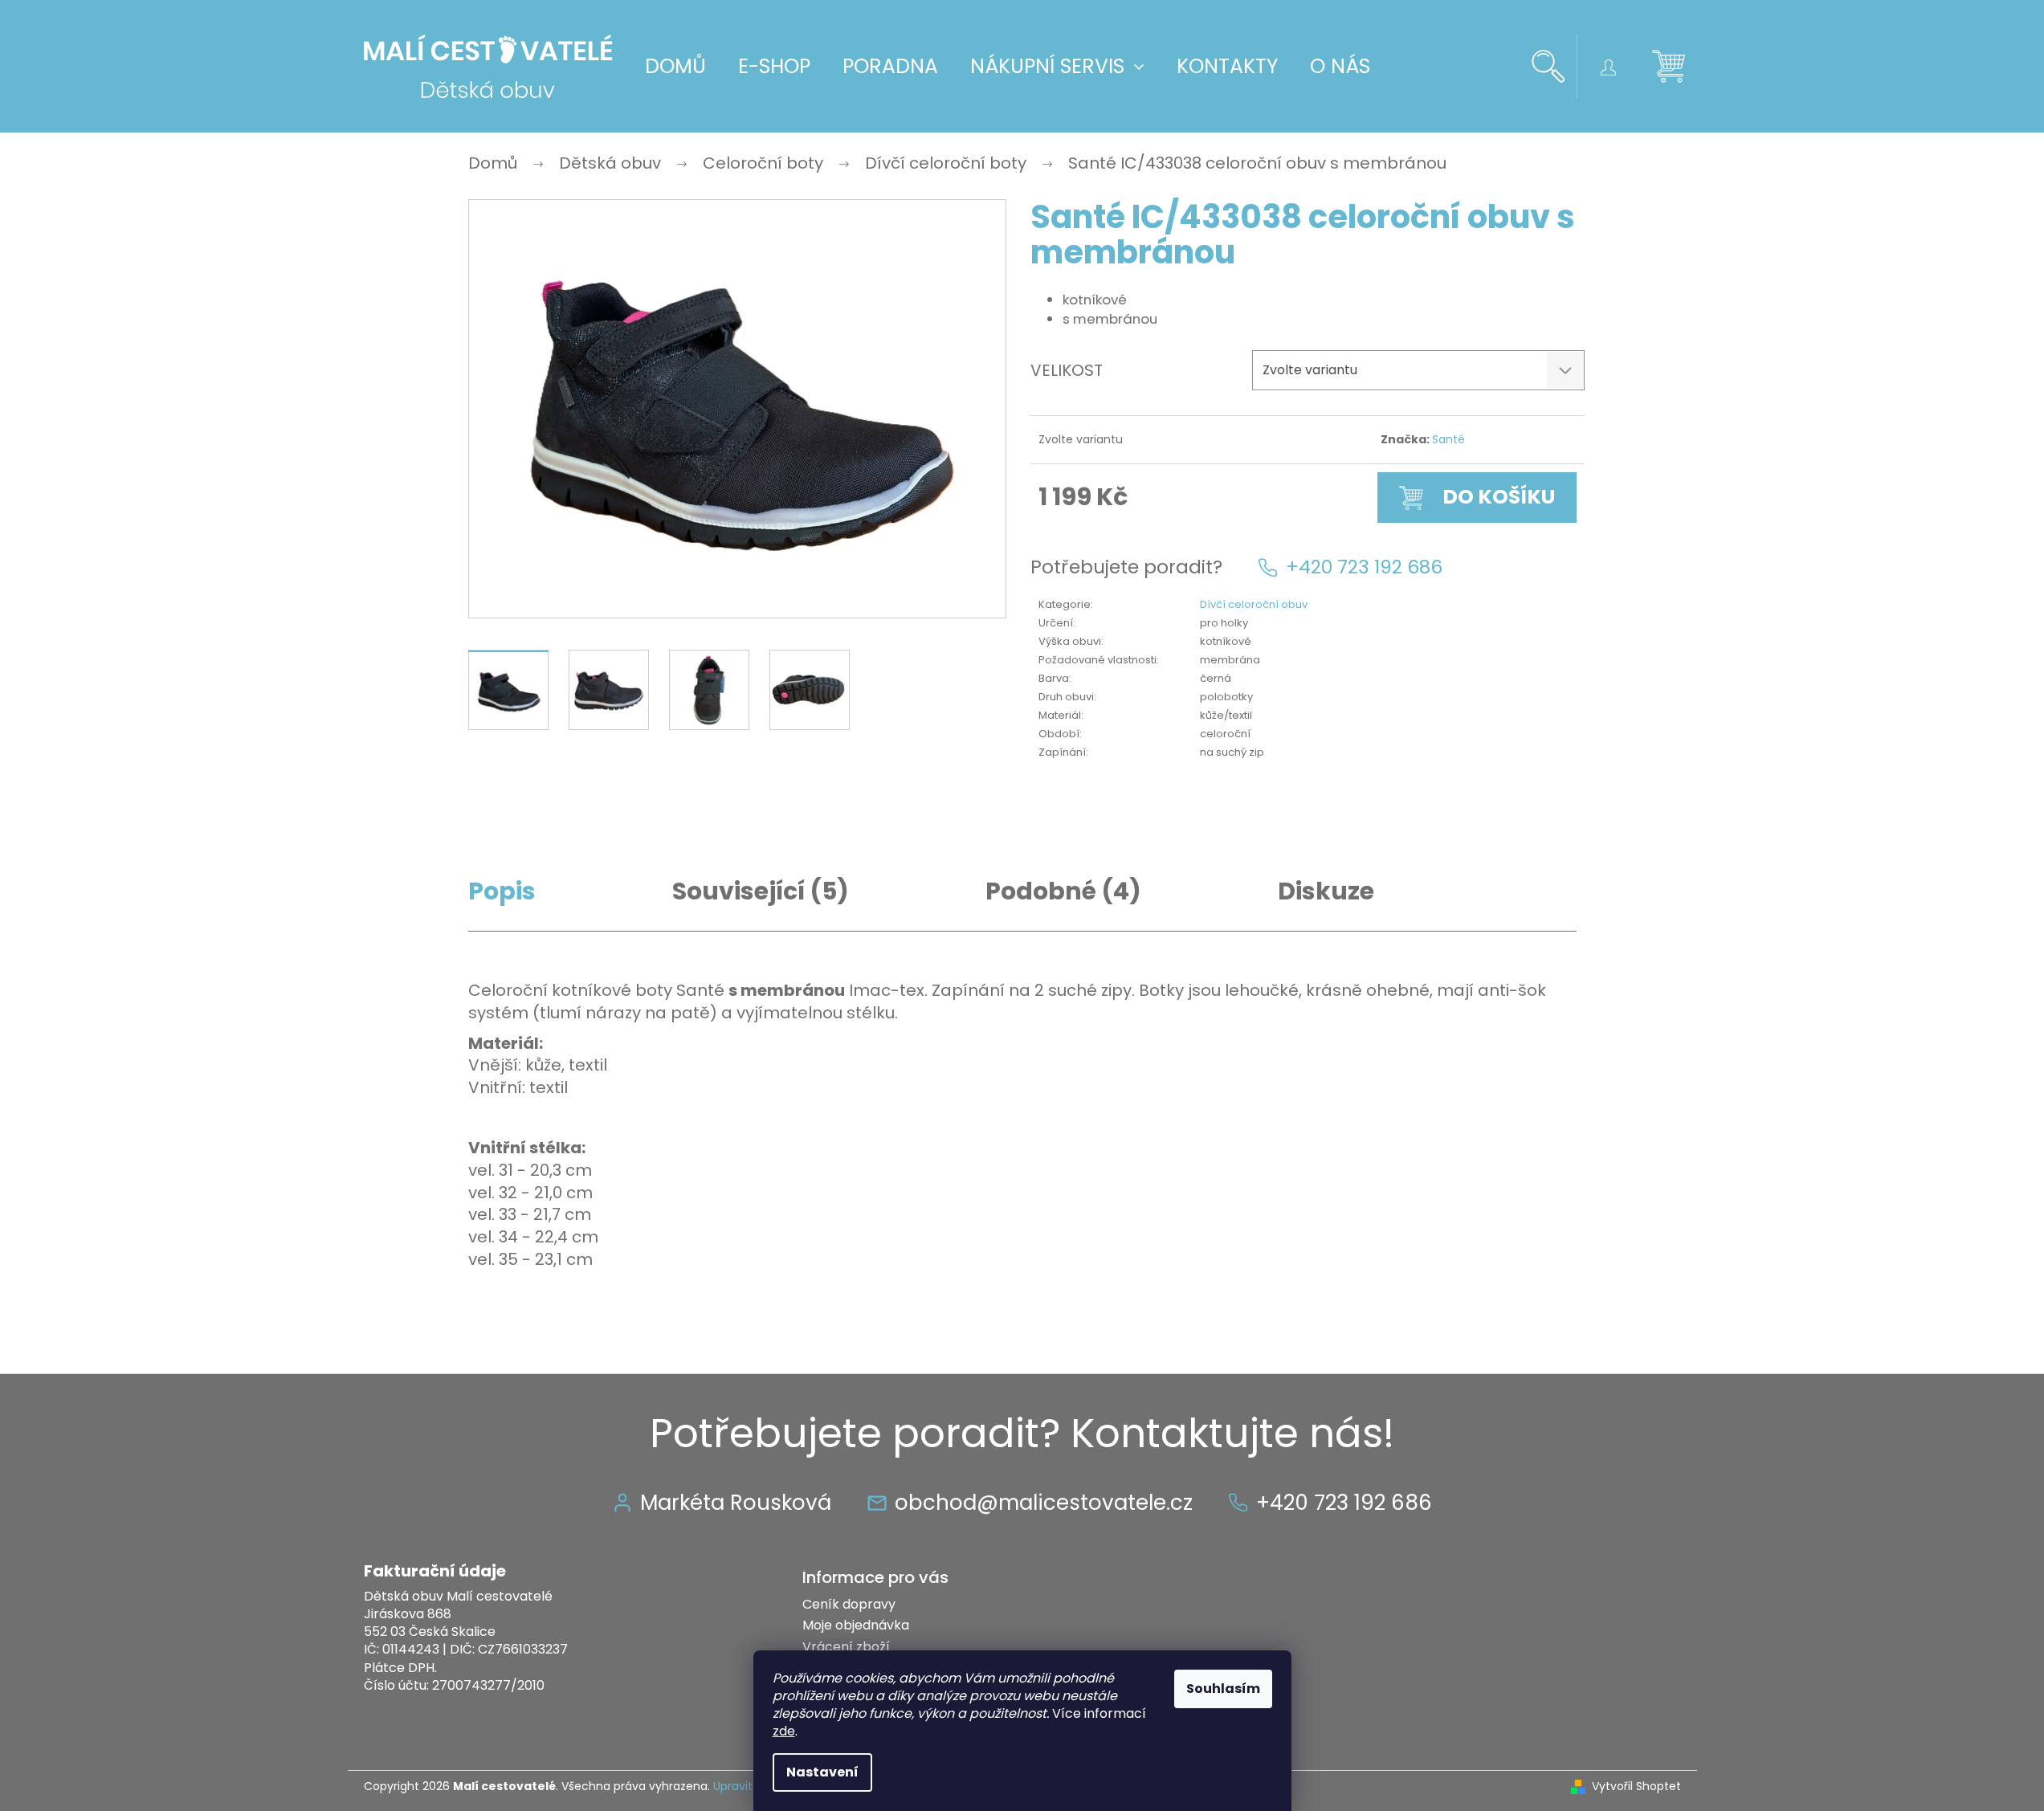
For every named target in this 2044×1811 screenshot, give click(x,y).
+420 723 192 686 (1364, 567)
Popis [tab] (502, 891)
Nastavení (822, 1772)
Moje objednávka (856, 1625)
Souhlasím (1223, 1689)
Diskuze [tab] (1326, 891)
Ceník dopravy (849, 1604)
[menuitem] (675, 67)
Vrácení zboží (846, 1647)
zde (784, 1731)
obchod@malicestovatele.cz (1044, 1503)
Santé (1448, 439)
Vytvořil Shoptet (1636, 1787)
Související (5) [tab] (761, 891)
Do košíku (1499, 497)
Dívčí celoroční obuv (1254, 604)
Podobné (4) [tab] (1063, 891)
